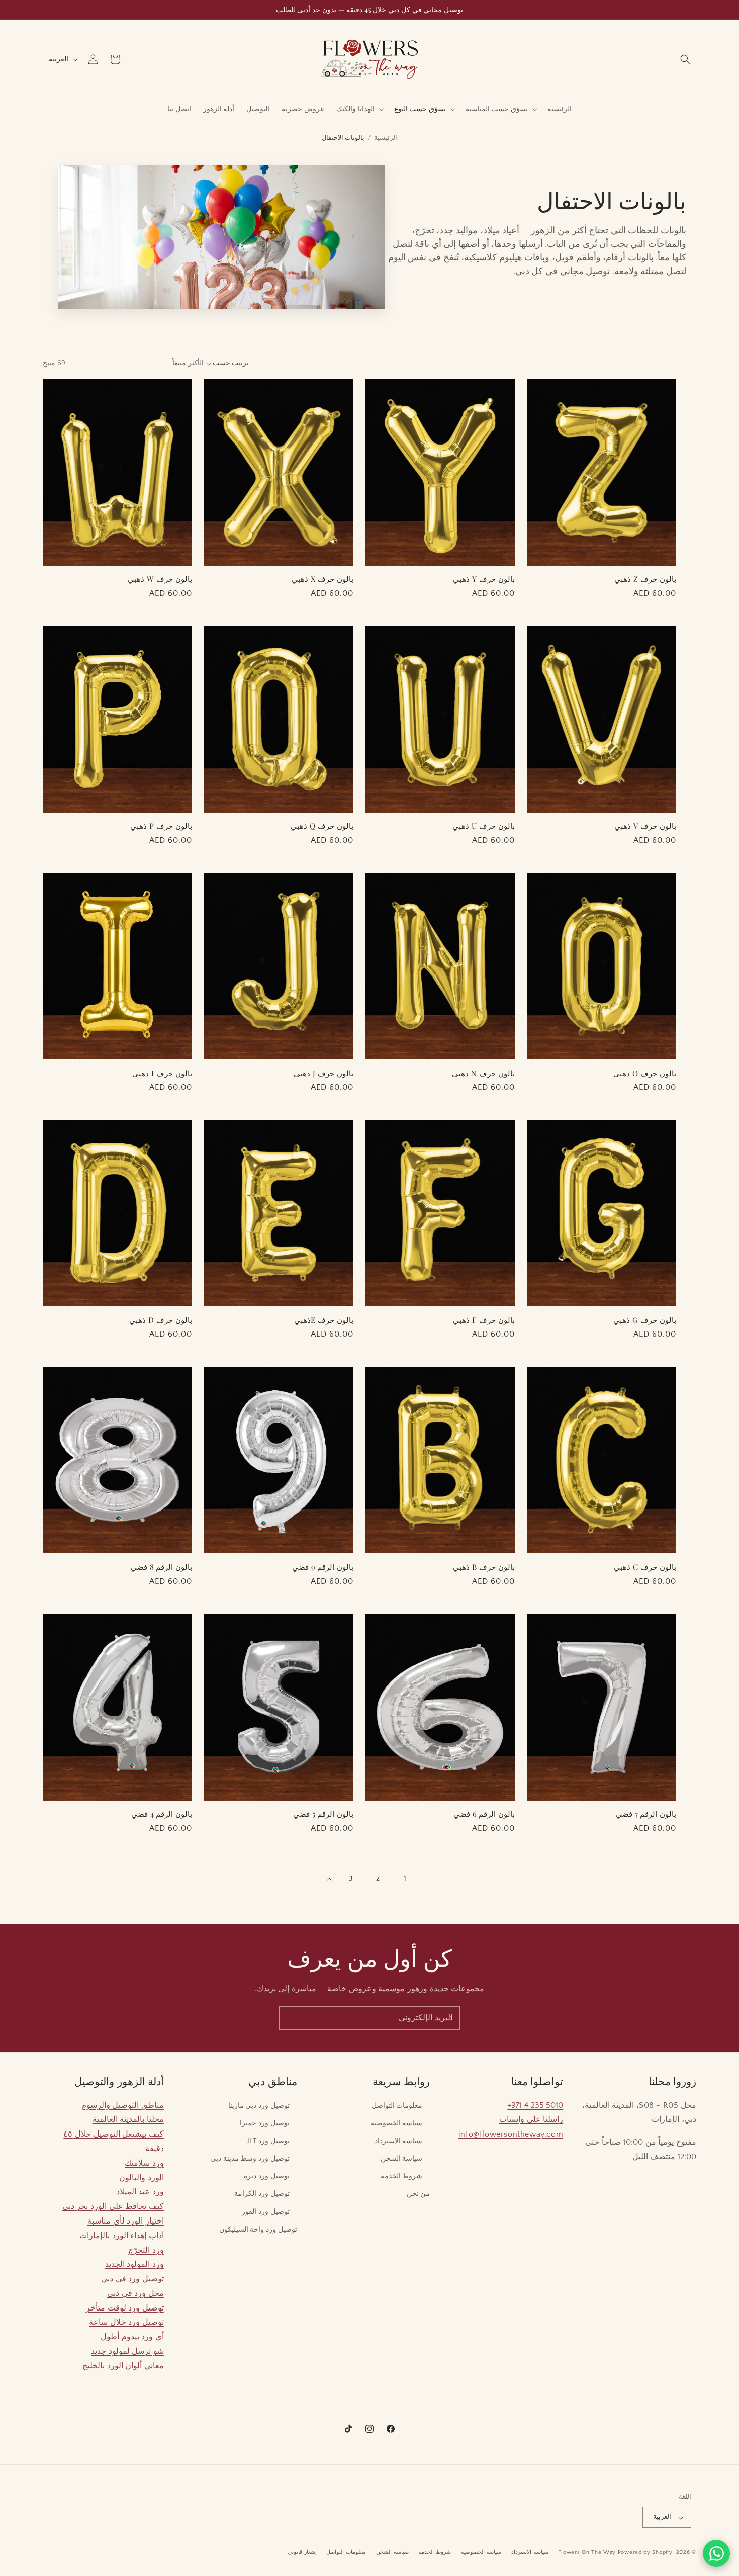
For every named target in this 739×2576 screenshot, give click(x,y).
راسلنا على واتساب (531, 2119)
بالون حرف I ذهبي (162, 1073)
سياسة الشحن (402, 2159)
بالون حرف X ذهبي (322, 579)
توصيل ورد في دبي (132, 2279)
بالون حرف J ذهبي (324, 1073)
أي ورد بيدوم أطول (132, 2337)
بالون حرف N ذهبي (483, 1073)
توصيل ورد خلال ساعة (126, 2322)
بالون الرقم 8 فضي (161, 1567)
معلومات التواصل (397, 2105)
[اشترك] (448, 2018)
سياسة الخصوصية (397, 2123)
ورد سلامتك (144, 2163)
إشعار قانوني (302, 2552)
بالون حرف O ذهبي (645, 1073)
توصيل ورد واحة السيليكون (258, 2229)
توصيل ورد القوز (265, 2211)
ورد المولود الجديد (134, 2264)
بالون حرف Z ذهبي (645, 579)
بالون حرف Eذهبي (324, 1320)
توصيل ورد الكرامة (262, 2194)
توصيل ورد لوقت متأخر (125, 2307)
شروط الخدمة (402, 2176)
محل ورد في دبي (135, 2293)
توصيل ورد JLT (268, 2141)
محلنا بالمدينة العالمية (128, 2119)
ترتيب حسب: (230, 363)
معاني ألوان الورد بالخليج (123, 2365)
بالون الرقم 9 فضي (323, 1567)
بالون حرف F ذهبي (484, 1320)
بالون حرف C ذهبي (645, 1567)
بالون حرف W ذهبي (160, 579)
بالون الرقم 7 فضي (646, 1814)
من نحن (419, 2194)
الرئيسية (386, 138)
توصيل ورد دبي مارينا (259, 2105)
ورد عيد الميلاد (140, 2192)
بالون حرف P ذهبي (161, 826)
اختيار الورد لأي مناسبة (126, 2220)
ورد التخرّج (146, 2250)
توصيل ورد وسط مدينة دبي (250, 2159)
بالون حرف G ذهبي (645, 1320)
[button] (685, 59)
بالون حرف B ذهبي (484, 1567)
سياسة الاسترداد (399, 2141)
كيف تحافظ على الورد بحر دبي (113, 2206)
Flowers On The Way (587, 2553)
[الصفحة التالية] (329, 1879)
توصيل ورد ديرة (266, 2176)
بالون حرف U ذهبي (484, 826)
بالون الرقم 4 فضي (162, 1814)
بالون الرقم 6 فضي (484, 1814)
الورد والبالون (142, 2177)
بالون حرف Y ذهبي (484, 579)
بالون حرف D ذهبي (161, 1320)
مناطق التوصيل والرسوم (123, 2105)
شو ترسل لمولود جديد (127, 2351)
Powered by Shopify (645, 2553)
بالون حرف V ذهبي (645, 826)
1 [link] (405, 1879)
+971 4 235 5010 (535, 2105)
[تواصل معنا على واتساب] (716, 2553)
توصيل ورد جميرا (264, 2123)
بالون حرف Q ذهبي (322, 826)
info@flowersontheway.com (511, 2134)
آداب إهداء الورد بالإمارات (122, 2235)
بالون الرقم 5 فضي (323, 1814)
